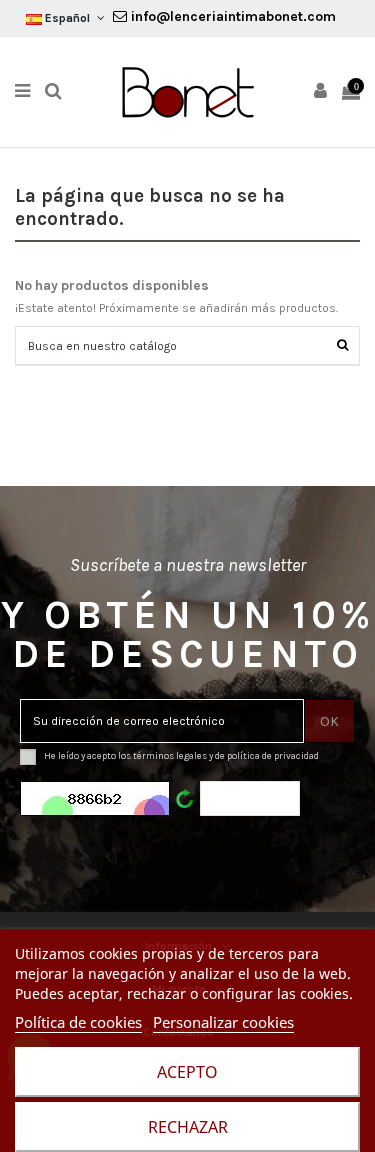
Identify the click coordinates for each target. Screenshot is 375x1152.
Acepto (187, 1072)
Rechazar (188, 1127)
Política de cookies (78, 1022)
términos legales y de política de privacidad (226, 755)
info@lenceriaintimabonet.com (231, 16)
